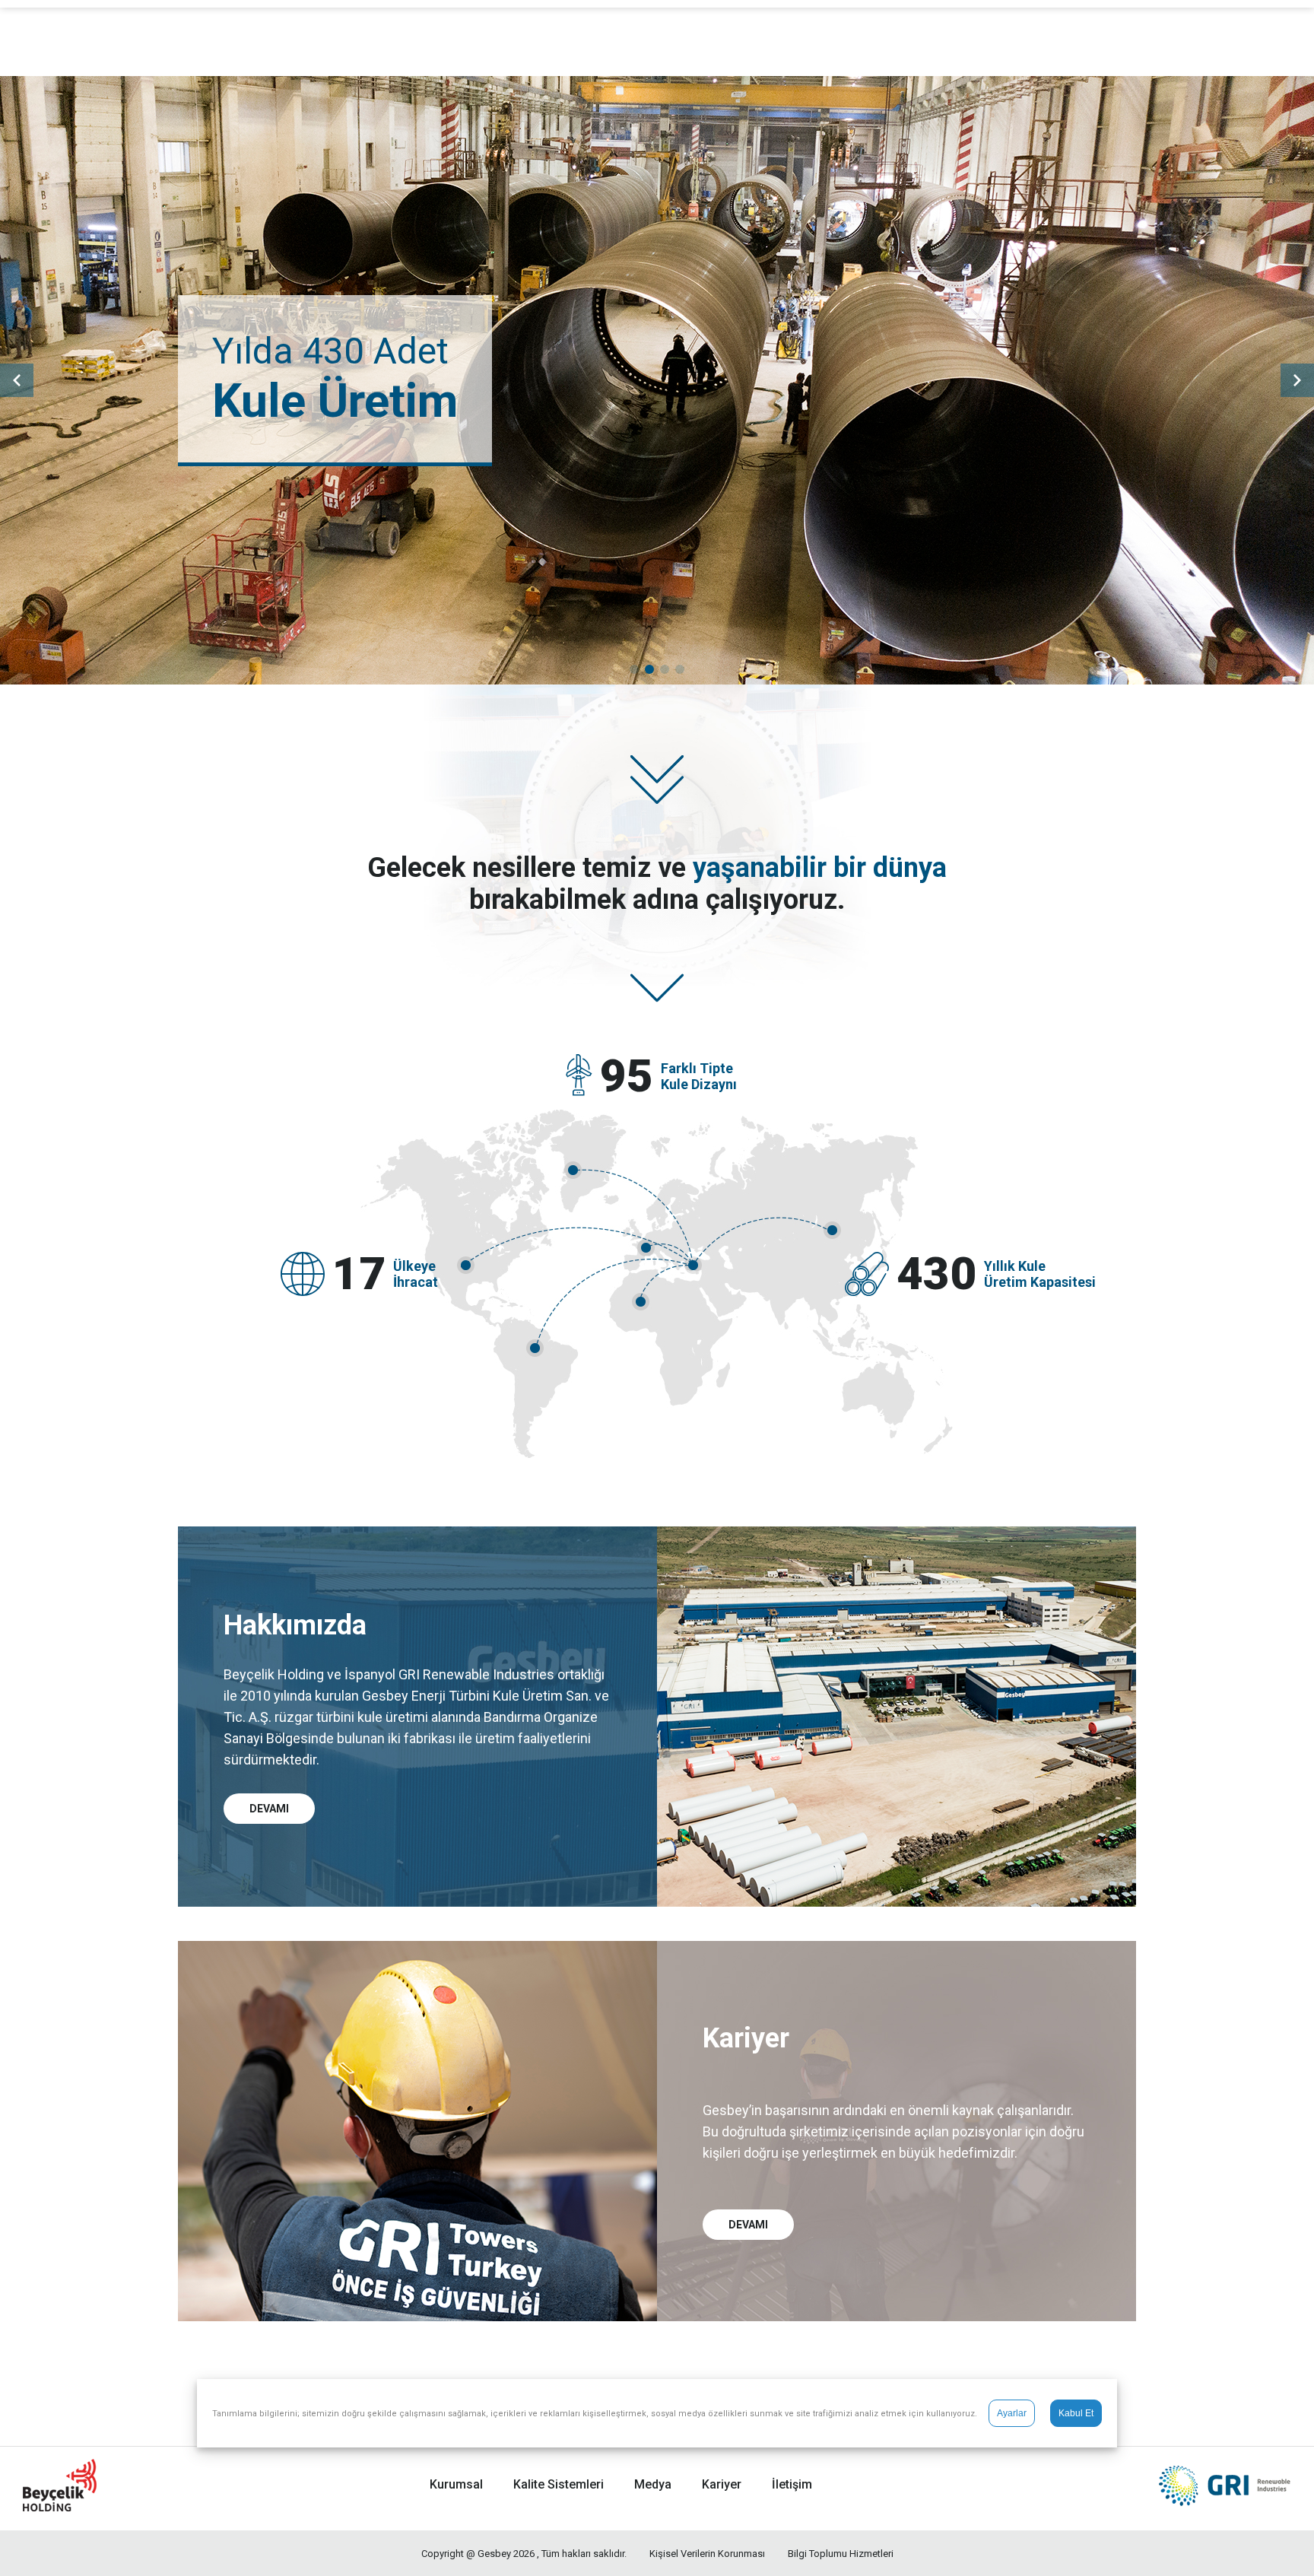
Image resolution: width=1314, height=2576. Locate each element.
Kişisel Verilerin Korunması (707, 2554)
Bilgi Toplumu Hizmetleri (841, 2554)
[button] (634, 669)
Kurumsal (456, 2484)
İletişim (792, 2484)
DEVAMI (269, 1809)
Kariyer (722, 2484)
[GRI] (1218, 2485)
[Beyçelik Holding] (60, 2485)
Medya (653, 2484)
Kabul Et (1076, 2413)
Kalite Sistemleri (559, 2484)
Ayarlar (1012, 2413)
